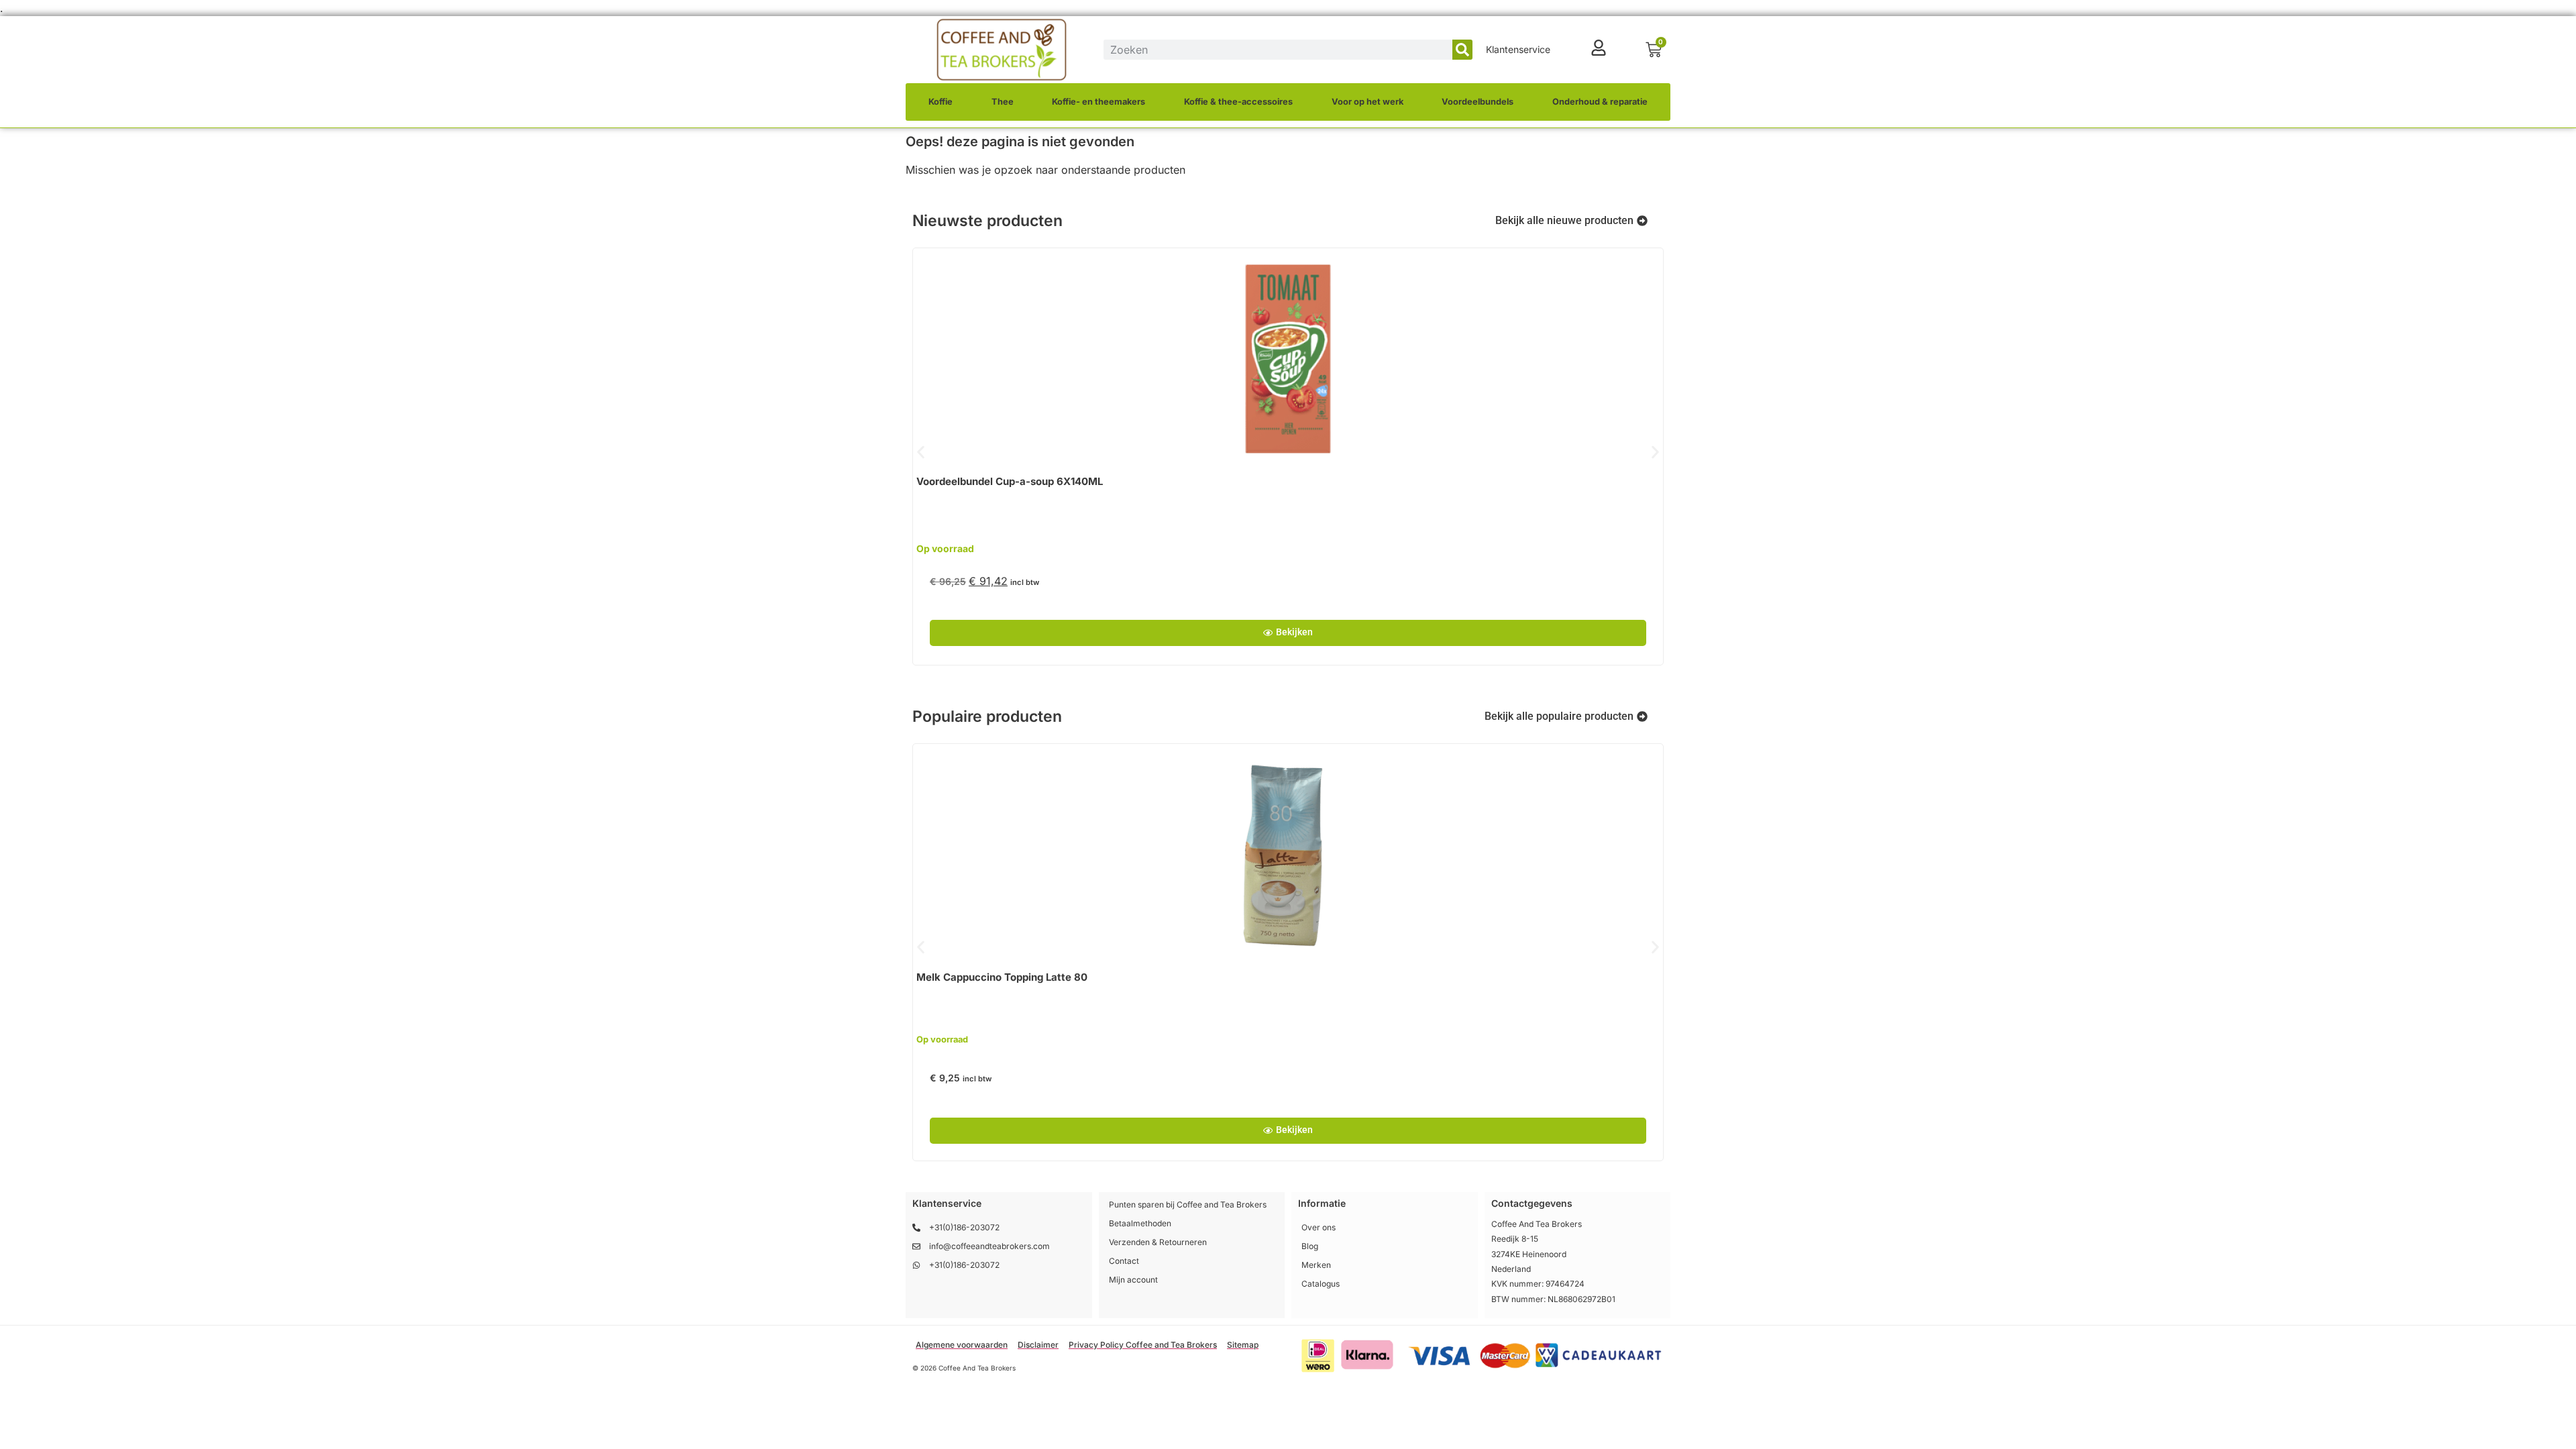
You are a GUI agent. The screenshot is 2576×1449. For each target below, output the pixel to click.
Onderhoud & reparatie (1600, 102)
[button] (921, 452)
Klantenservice (1518, 49)
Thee (1003, 102)
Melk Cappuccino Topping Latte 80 (1002, 977)
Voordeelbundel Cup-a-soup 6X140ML (1010, 481)
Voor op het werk (1367, 102)
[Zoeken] (1462, 50)
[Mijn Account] (1599, 48)
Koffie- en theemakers (1098, 102)
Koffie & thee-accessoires (1238, 102)
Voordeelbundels (1478, 102)
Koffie (941, 102)
